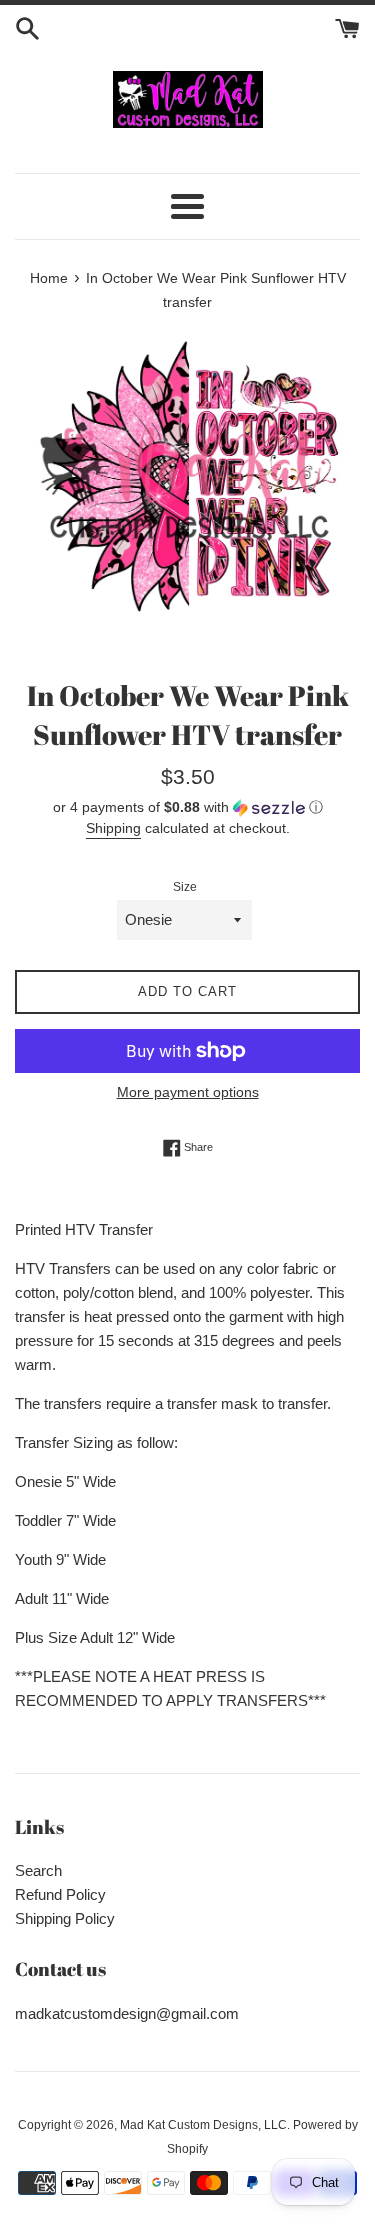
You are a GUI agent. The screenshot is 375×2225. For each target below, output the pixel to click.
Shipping (113, 828)
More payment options (188, 1092)
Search (38, 1870)
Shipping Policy (65, 1918)
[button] (187, 807)
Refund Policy (60, 1894)
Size (185, 887)
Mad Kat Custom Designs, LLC (203, 2125)
